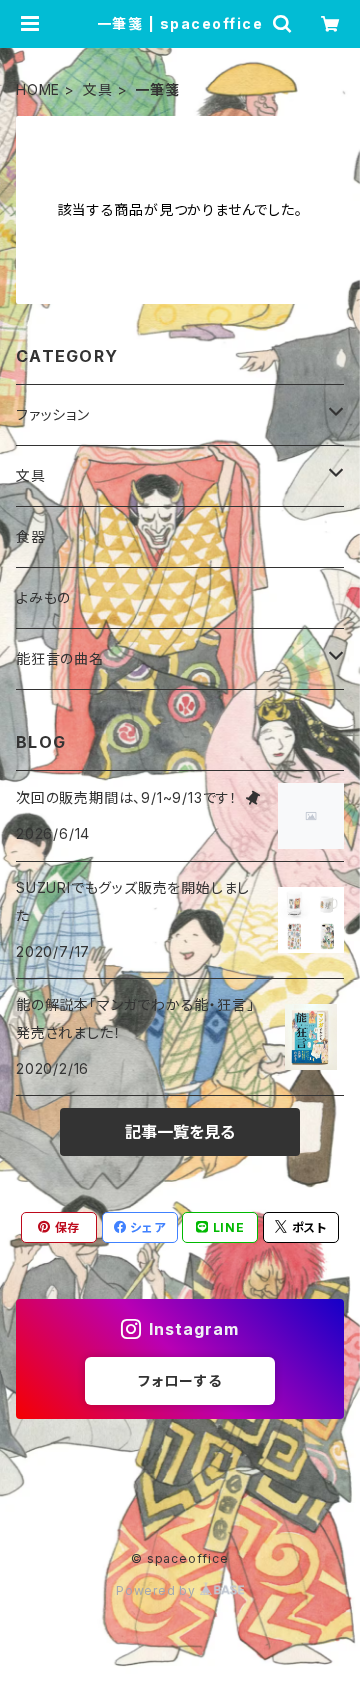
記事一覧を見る (180, 1132)
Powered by (158, 1590)
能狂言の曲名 (60, 658)
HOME (38, 89)
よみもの (43, 597)
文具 (98, 89)
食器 (31, 536)
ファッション (53, 414)
